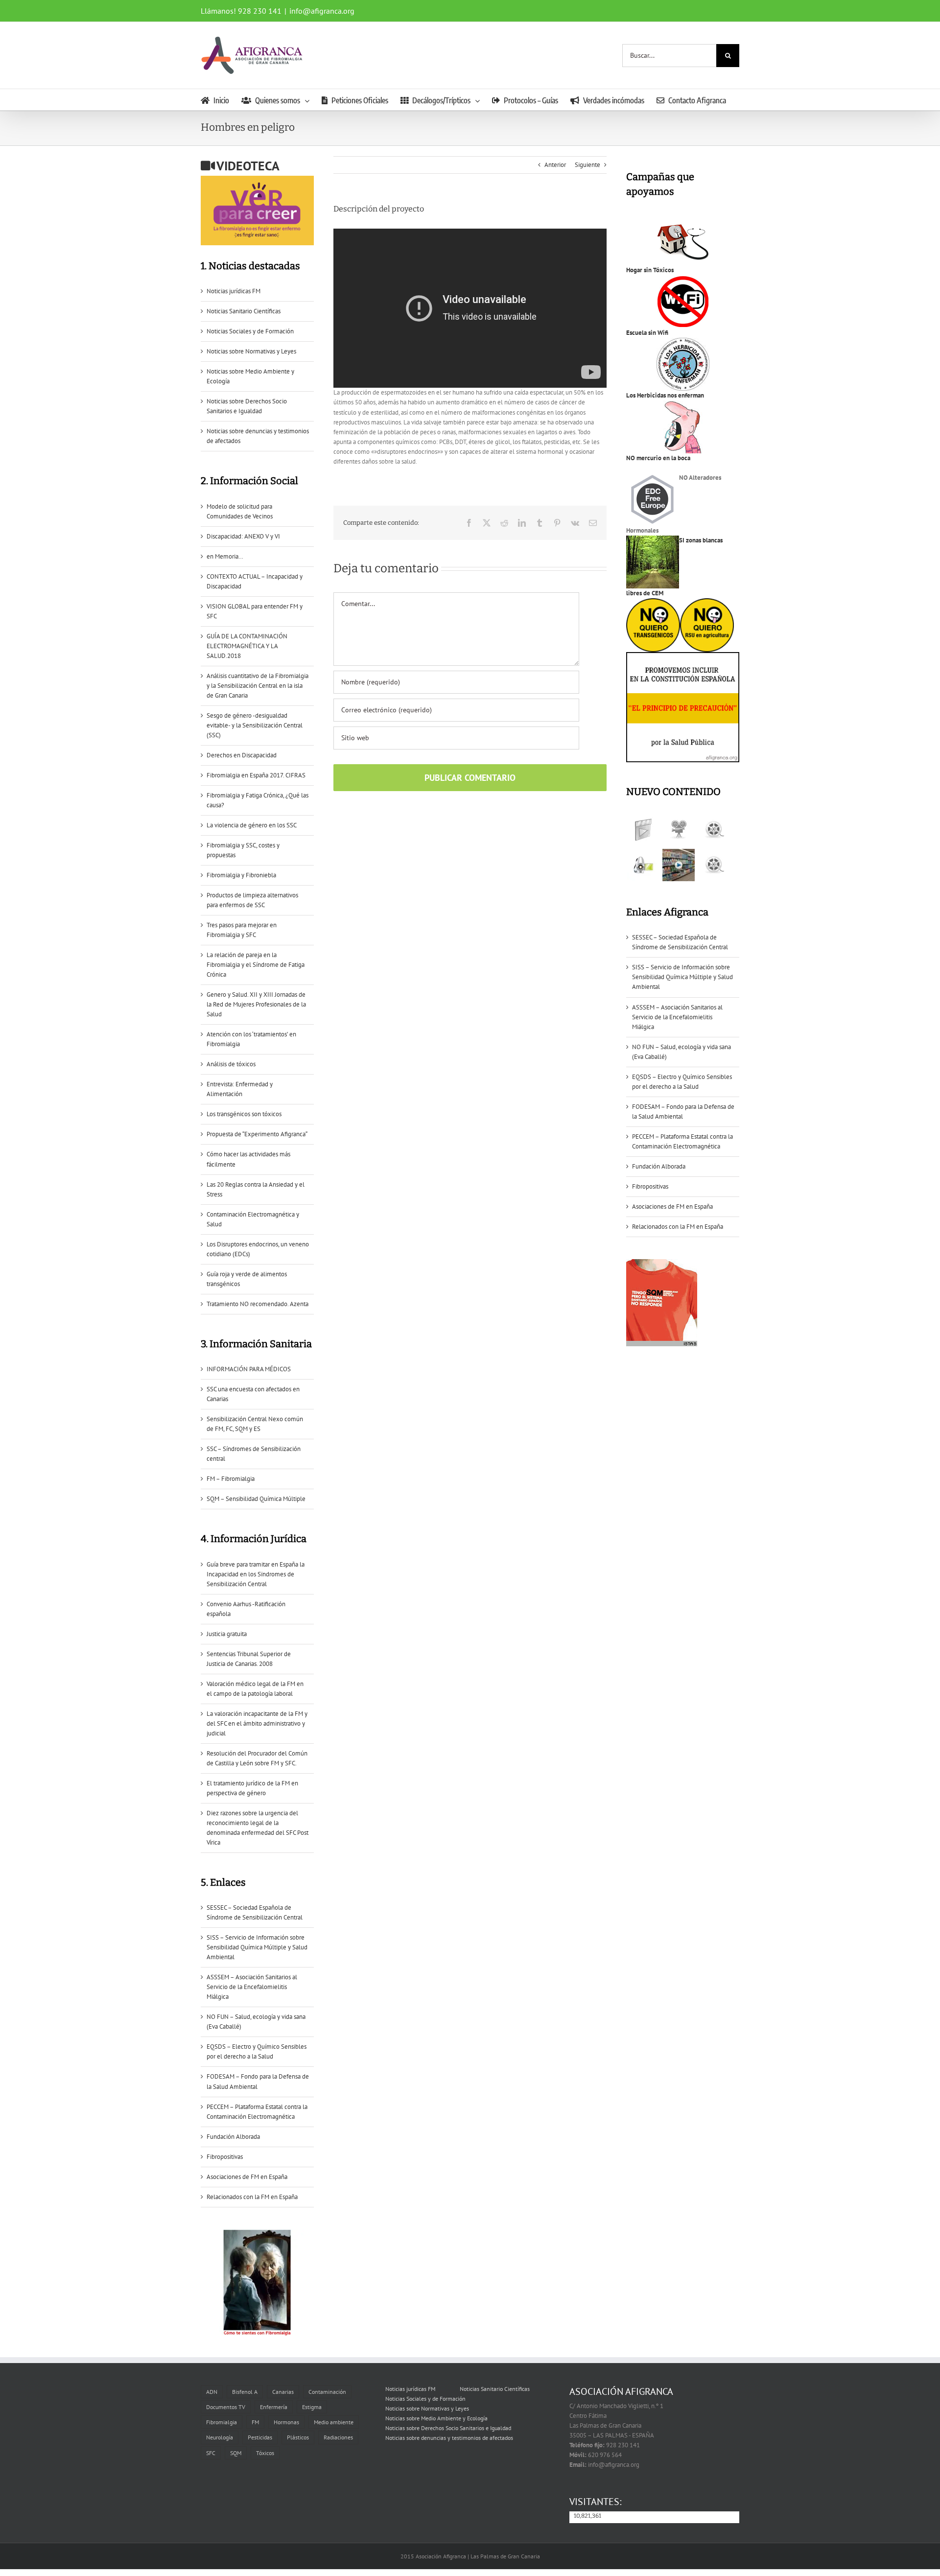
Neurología (220, 2437)
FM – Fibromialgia (231, 1479)
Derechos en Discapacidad (242, 755)
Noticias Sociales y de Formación (250, 331)
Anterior (555, 165)
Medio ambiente (334, 2422)
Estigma (312, 2407)
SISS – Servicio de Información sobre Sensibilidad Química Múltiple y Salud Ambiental (257, 1947)
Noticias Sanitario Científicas (244, 311)
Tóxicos (265, 2452)
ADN (212, 2392)
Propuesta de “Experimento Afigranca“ (257, 1134)
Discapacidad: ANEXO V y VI (243, 536)
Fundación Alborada (233, 2137)
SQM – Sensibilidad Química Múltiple (256, 1499)
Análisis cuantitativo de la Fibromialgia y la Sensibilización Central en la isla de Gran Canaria (258, 686)
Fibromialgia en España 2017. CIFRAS (256, 775)
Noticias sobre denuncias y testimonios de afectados (449, 2438)
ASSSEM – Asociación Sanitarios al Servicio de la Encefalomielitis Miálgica (252, 1987)
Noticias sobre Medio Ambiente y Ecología (436, 2418)
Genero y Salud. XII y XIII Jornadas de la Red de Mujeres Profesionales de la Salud (256, 1004)
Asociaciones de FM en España (247, 2177)
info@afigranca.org (322, 11)
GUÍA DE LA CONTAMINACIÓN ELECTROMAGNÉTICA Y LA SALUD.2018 (247, 646)
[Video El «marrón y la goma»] (678, 830)
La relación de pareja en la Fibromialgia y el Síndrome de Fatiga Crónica (256, 965)
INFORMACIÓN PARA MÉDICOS (249, 1369)
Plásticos (298, 2437)
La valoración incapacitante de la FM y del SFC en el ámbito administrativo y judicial (257, 1723)
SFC (211, 2452)
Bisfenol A (245, 2392)
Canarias (283, 2392)
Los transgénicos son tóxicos (244, 1114)
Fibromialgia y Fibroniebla (241, 875)
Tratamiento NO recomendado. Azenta (258, 1304)
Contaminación (327, 2392)
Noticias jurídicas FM (234, 291)
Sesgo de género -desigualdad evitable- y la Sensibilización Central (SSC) (255, 725)
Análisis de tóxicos (231, 1064)
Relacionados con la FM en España (252, 2197)
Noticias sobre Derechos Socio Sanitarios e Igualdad (448, 2428)
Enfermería (274, 2407)
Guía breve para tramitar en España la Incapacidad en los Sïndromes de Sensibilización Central (256, 1574)
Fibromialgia (222, 2422)
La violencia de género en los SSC (252, 825)
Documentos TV (226, 2407)
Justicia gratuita (227, 1634)
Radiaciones (338, 2437)
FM (255, 2422)
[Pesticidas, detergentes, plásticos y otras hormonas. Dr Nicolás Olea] (714, 865)
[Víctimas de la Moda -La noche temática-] (714, 830)
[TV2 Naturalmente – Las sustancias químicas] (678, 865)
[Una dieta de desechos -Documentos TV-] (643, 865)
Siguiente (587, 165)
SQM (236, 2452)
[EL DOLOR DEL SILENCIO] (643, 830)
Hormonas (286, 2422)
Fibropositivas (225, 2157)
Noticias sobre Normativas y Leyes (251, 351)
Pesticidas (260, 2437)
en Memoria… (225, 556)
